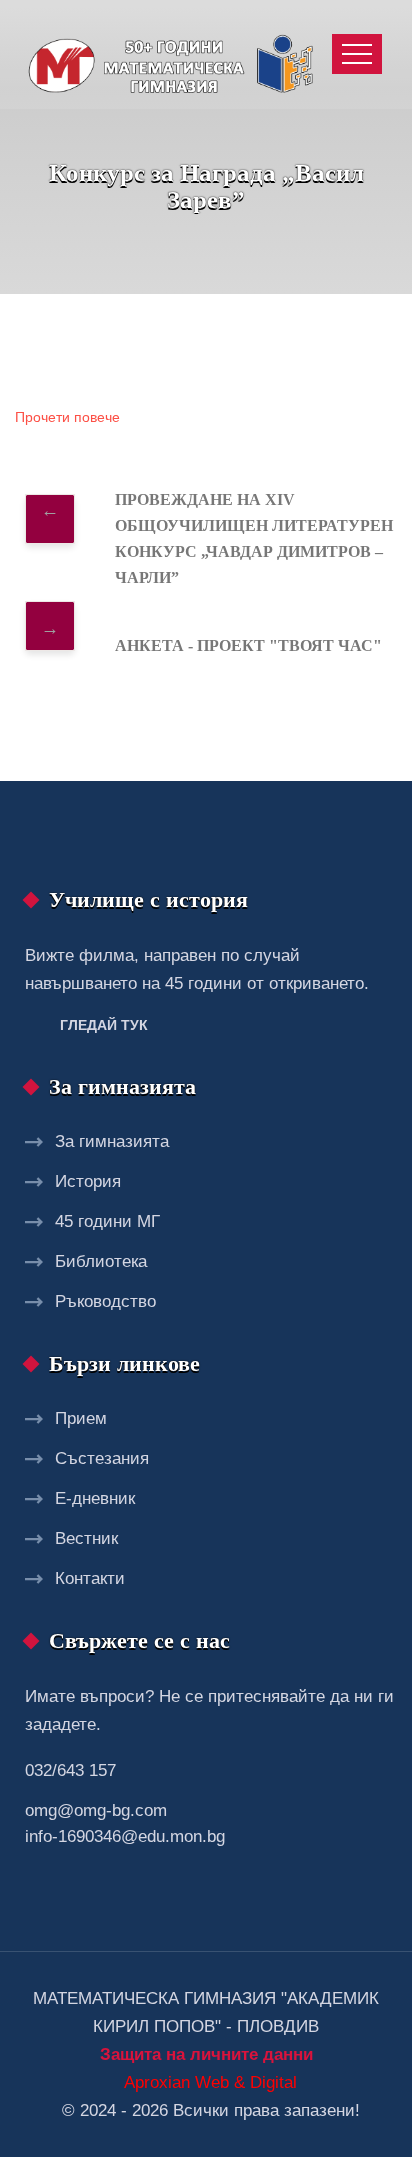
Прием (81, 1418)
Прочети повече (67, 417)
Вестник (86, 1538)
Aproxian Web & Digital (210, 2082)
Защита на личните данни (206, 2054)
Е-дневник (95, 1498)
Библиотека (101, 1261)
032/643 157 (70, 1770)
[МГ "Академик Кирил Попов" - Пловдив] (176, 54)
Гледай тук (104, 1025)
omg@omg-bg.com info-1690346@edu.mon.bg (125, 1823)
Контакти (90, 1578)
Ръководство (105, 1301)
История (88, 1181)
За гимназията (112, 1141)
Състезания (102, 1458)
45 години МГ (107, 1221)
